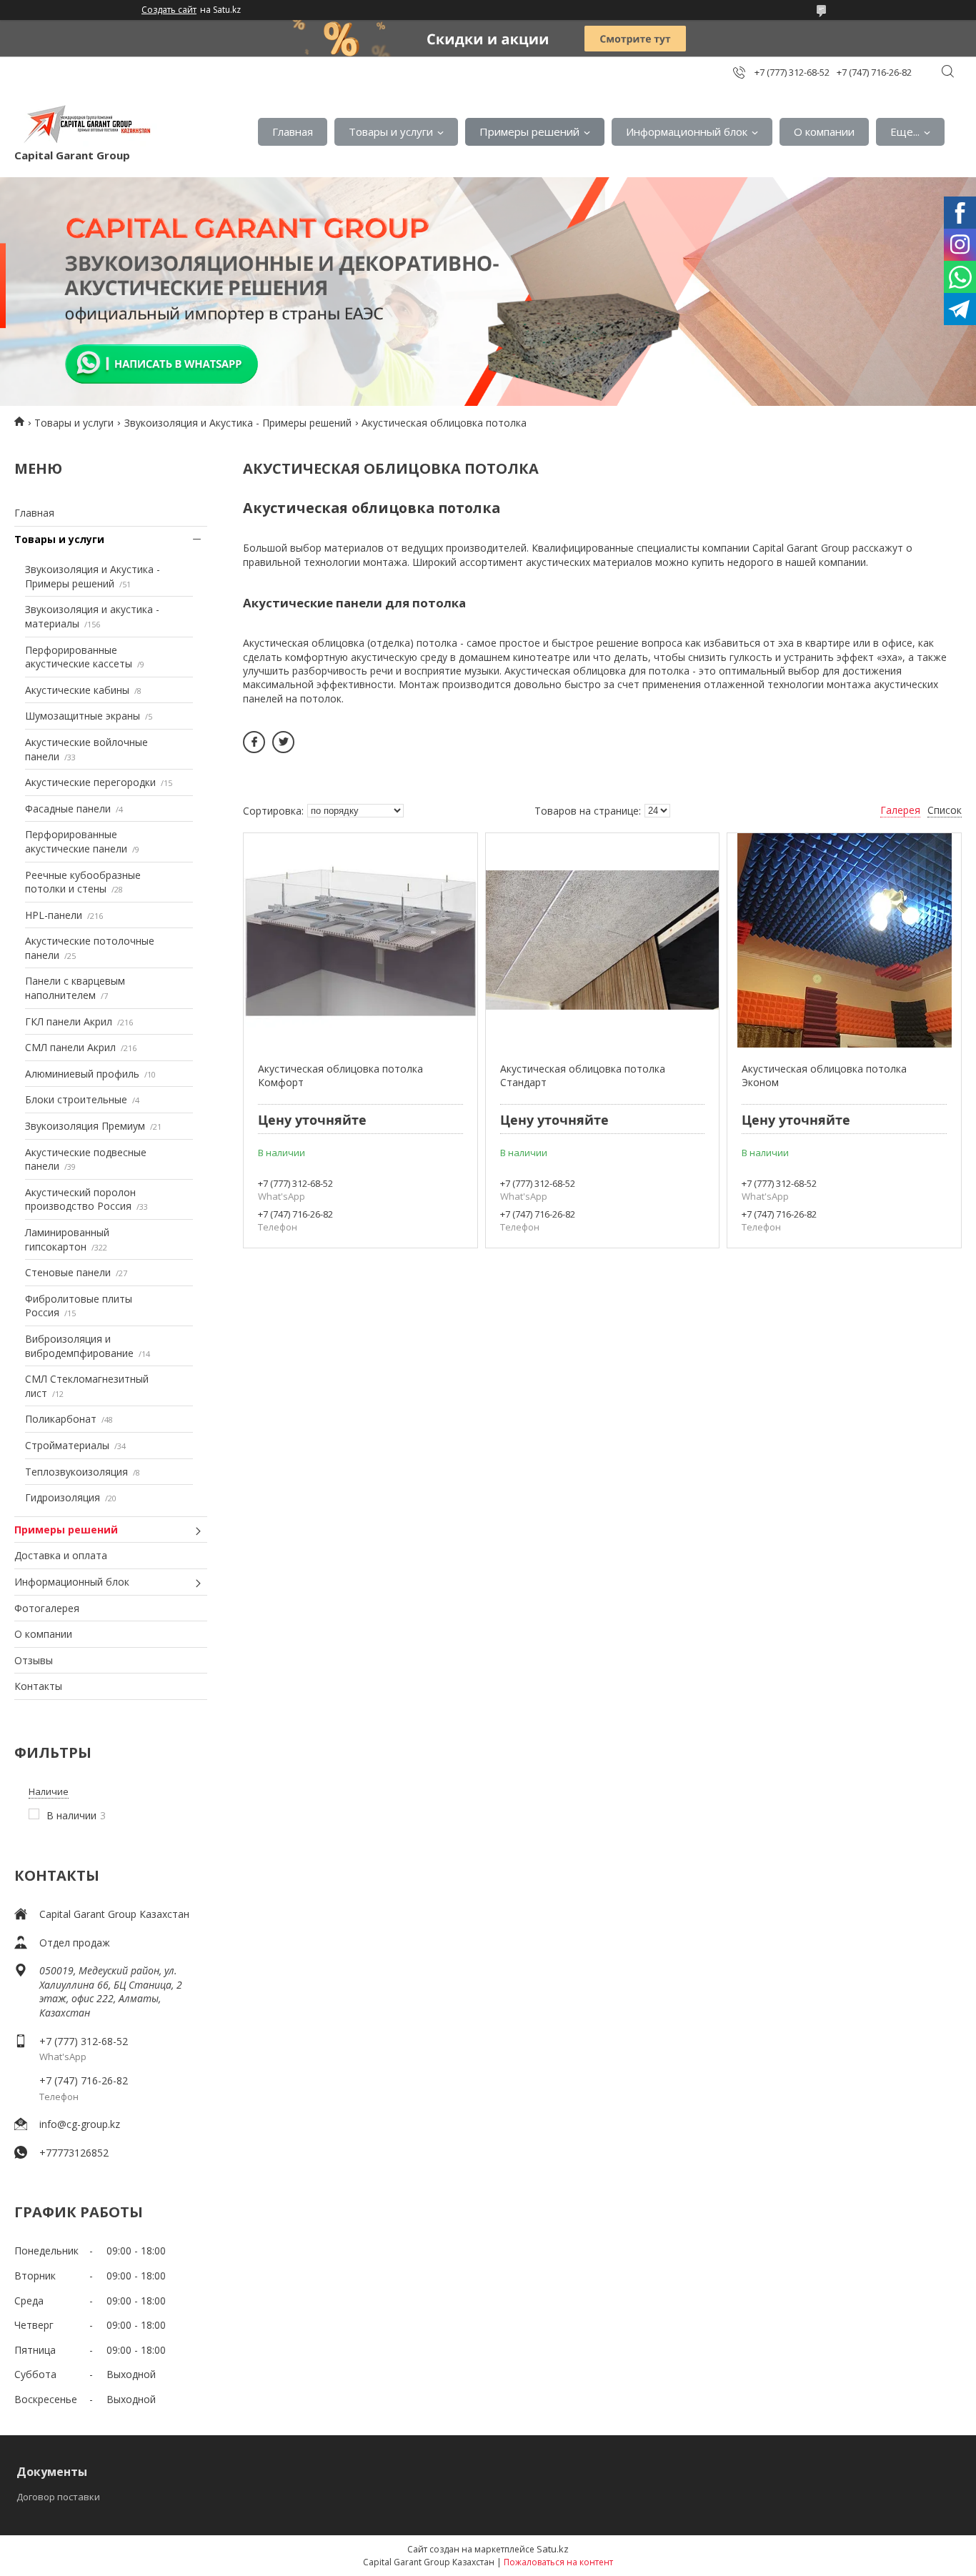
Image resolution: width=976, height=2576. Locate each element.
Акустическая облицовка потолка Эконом (824, 1076)
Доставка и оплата (61, 1555)
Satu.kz (553, 2549)
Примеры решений (529, 131)
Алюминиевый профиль (82, 1074)
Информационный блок (687, 131)
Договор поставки (58, 2497)
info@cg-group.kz (80, 2124)
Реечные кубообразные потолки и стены (83, 882)
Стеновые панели (68, 1272)
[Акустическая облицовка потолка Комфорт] (360, 940)
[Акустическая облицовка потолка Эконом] (844, 940)
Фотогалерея (47, 1608)
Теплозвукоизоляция (76, 1472)
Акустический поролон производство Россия (80, 1199)
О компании (824, 131)
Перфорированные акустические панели (76, 841)
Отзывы (34, 1660)
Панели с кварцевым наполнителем (75, 988)
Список (945, 810)
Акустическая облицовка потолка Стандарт (583, 1076)
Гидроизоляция (63, 1497)
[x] (283, 742)
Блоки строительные (76, 1099)
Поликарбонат (61, 1419)
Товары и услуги (391, 131)
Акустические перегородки (90, 782)
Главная (293, 131)
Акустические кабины (77, 690)
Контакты (38, 1686)
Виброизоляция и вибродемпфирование (79, 1346)
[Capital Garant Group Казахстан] (86, 124)
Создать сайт (169, 10)
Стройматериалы (67, 1445)
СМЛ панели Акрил (70, 1047)
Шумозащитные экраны (83, 716)
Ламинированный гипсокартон (67, 1239)
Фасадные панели (68, 809)
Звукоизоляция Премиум (85, 1126)
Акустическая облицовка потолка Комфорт (340, 1076)
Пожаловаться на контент (558, 2562)
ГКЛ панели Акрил (69, 1021)
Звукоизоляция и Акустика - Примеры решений (238, 423)
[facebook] (254, 742)
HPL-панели (54, 915)
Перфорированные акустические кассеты (79, 657)
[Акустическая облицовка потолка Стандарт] (603, 940)
